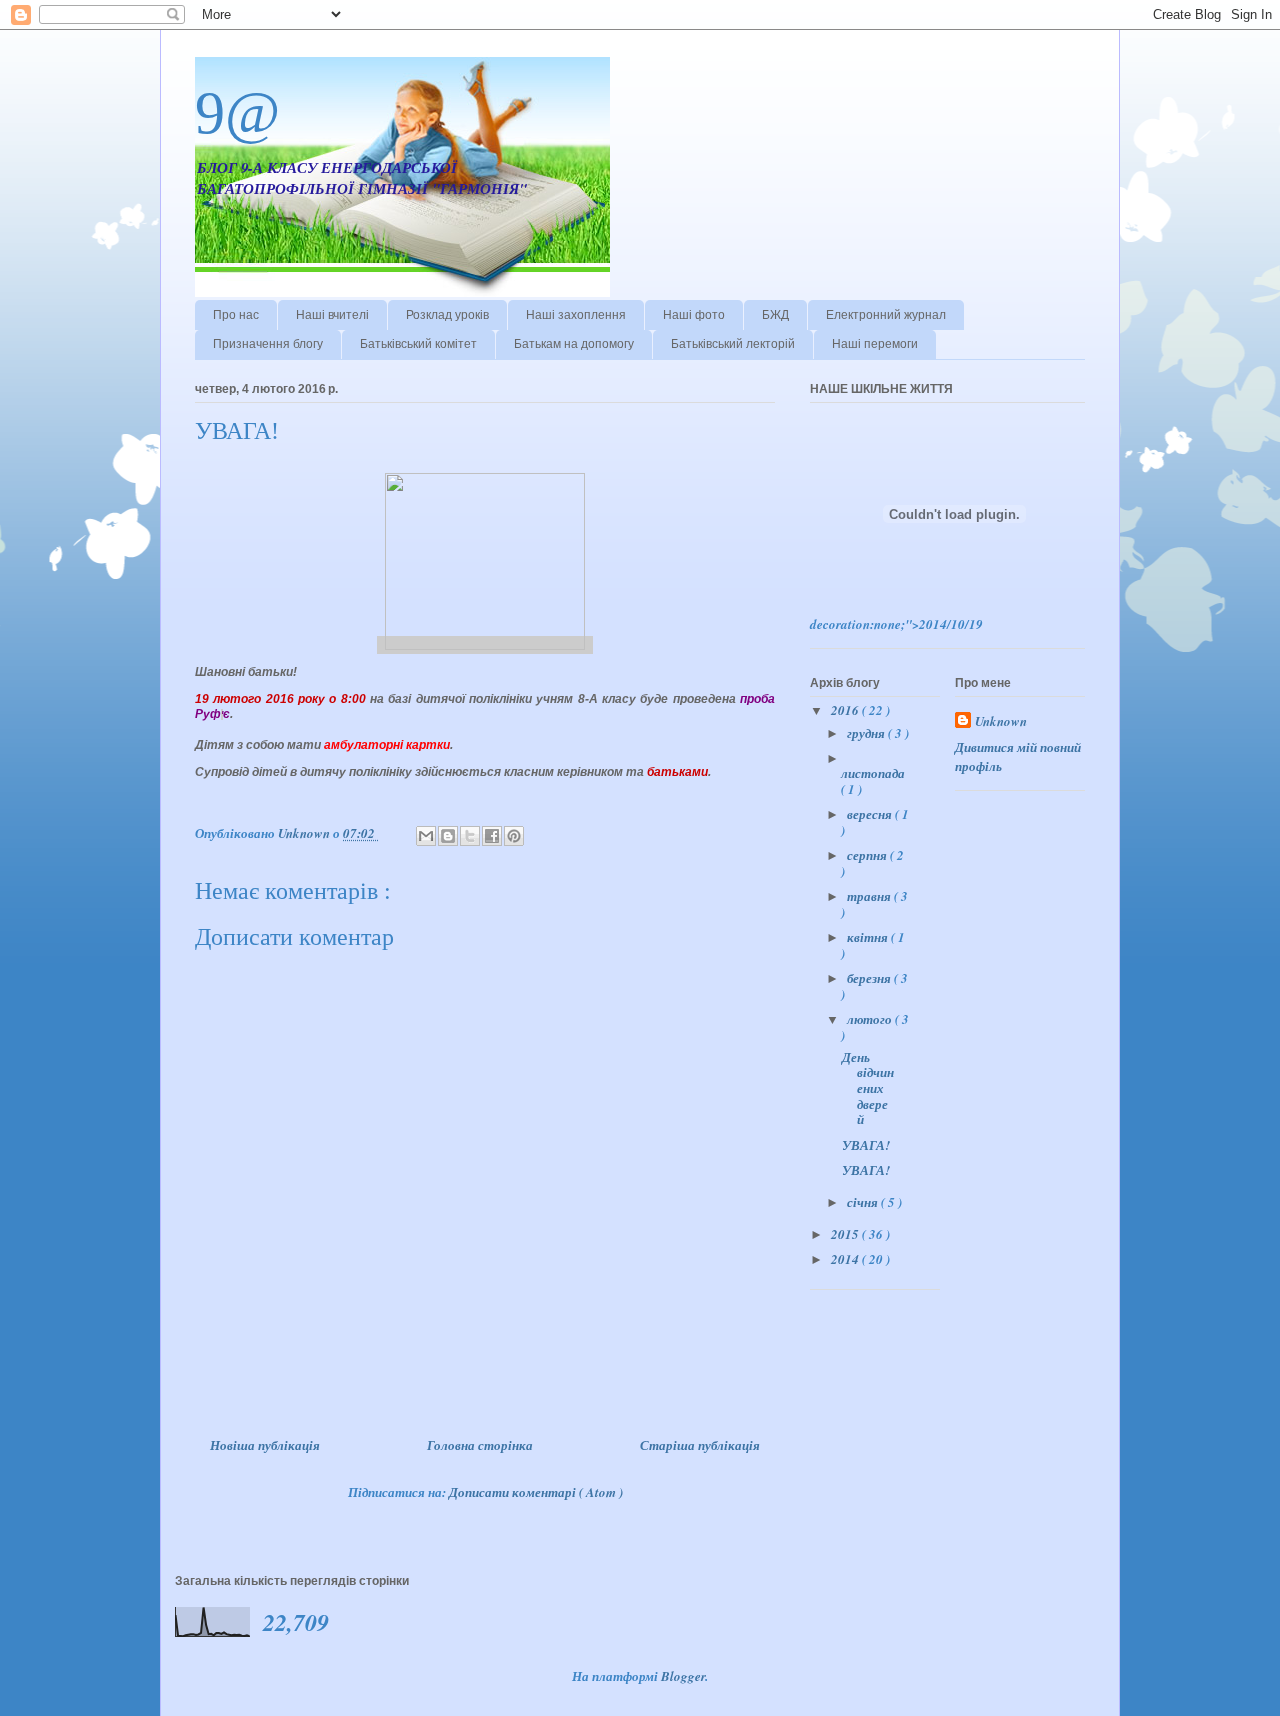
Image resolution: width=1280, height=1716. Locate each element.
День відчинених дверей (868, 1088)
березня (870, 978)
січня (864, 1202)
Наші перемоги (875, 344)
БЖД (775, 315)
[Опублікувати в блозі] (448, 836)
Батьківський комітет (418, 344)
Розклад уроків (447, 315)
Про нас (236, 315)
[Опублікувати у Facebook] (492, 836)
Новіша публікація (265, 1445)
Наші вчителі (332, 315)
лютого (871, 1019)
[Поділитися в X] (470, 836)
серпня (868, 855)
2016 (846, 710)
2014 (846, 1259)
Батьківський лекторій (733, 344)
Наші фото (694, 315)
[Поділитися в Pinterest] (514, 836)
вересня (871, 814)
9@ (237, 113)
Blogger (683, 1676)
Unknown (1001, 721)
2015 (846, 1234)
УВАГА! (866, 1145)
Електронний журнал (886, 315)
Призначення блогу (268, 344)
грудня (867, 733)
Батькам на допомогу (574, 344)
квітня (869, 937)
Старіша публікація (700, 1445)
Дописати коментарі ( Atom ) (536, 1492)
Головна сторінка (480, 1445)
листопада (873, 773)
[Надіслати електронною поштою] (426, 836)
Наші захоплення (576, 315)
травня (870, 896)
